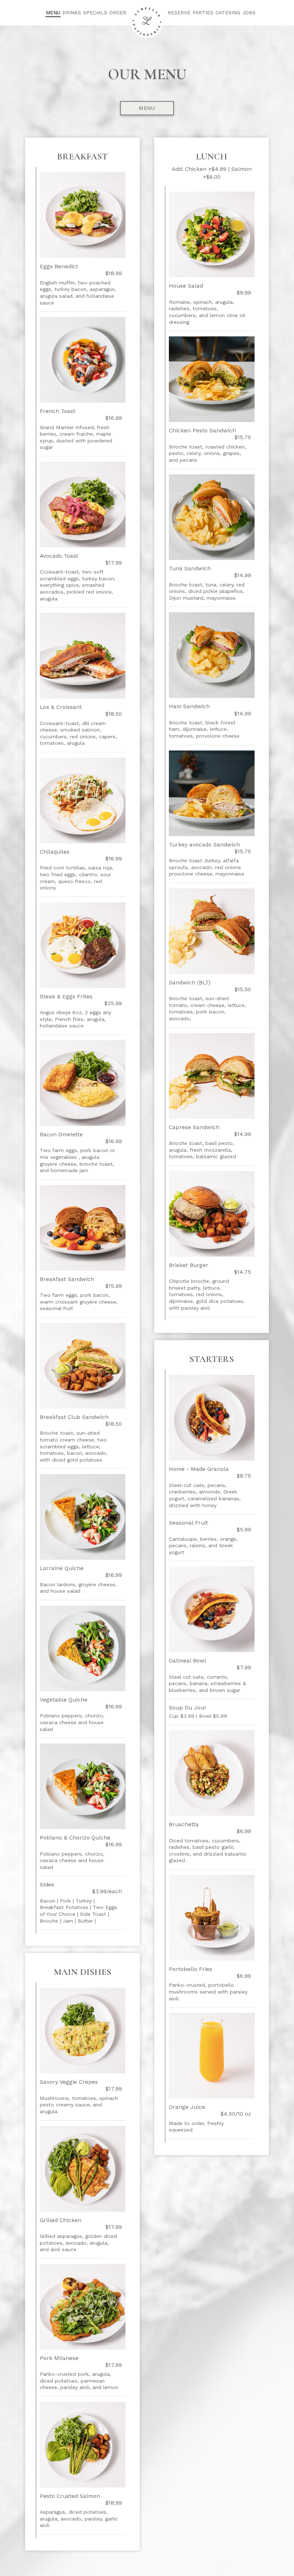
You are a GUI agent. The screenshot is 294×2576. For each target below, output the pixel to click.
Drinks (72, 13)
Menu (53, 13)
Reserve (179, 13)
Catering (228, 13)
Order (118, 13)
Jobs (249, 13)
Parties (203, 13)
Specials (95, 13)
